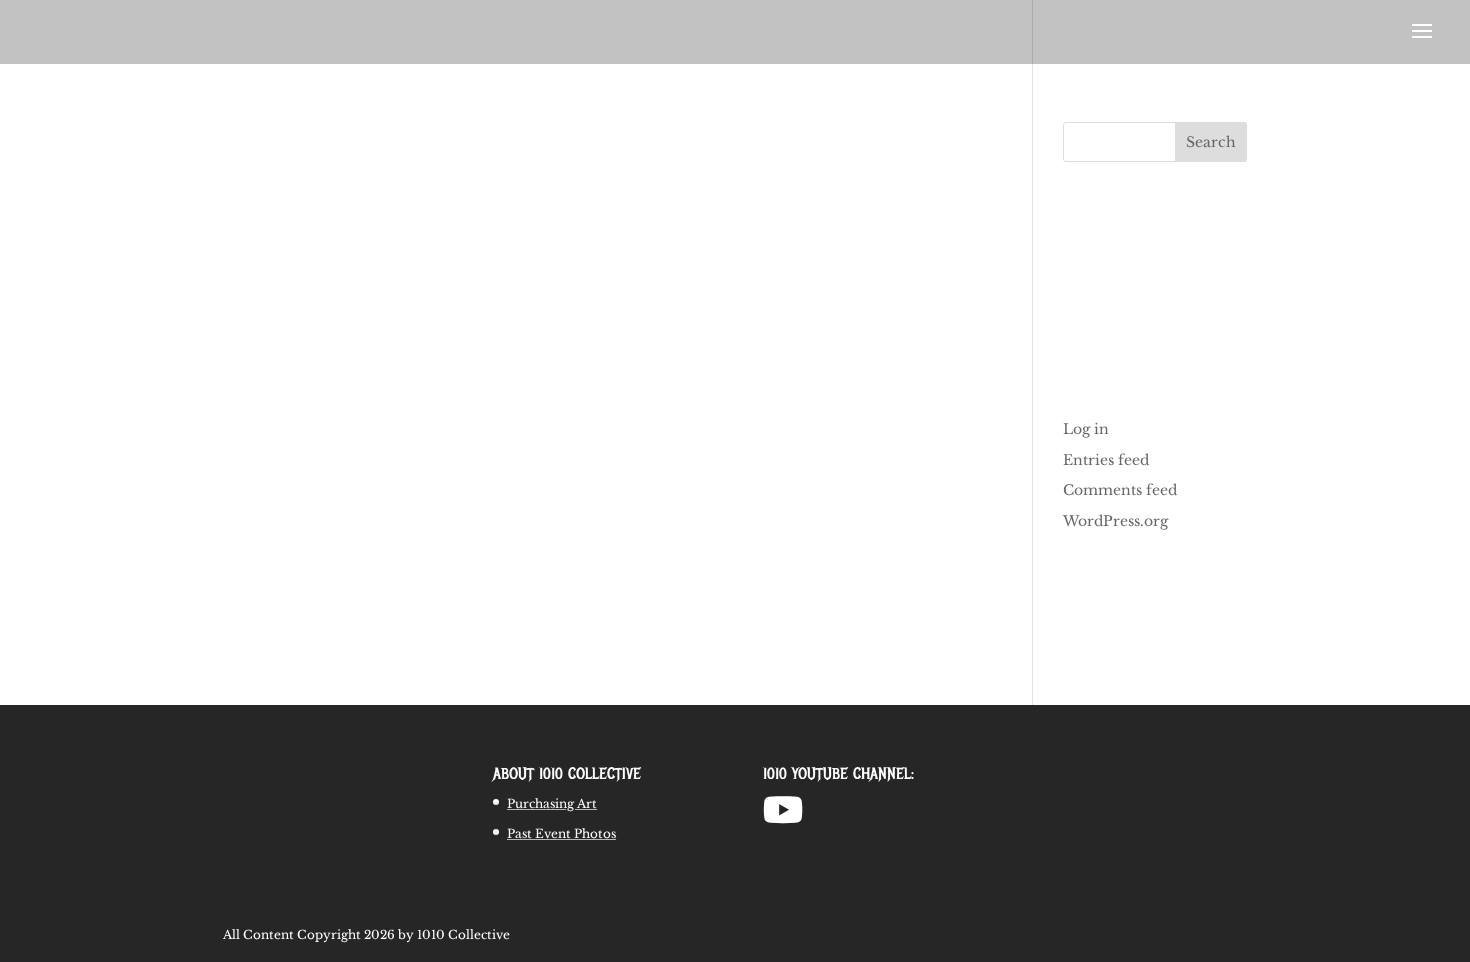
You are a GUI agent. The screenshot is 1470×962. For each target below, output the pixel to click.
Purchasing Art (552, 803)
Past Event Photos (561, 833)
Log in (1086, 429)
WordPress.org (1115, 521)
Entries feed (1106, 460)
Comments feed (1120, 490)
